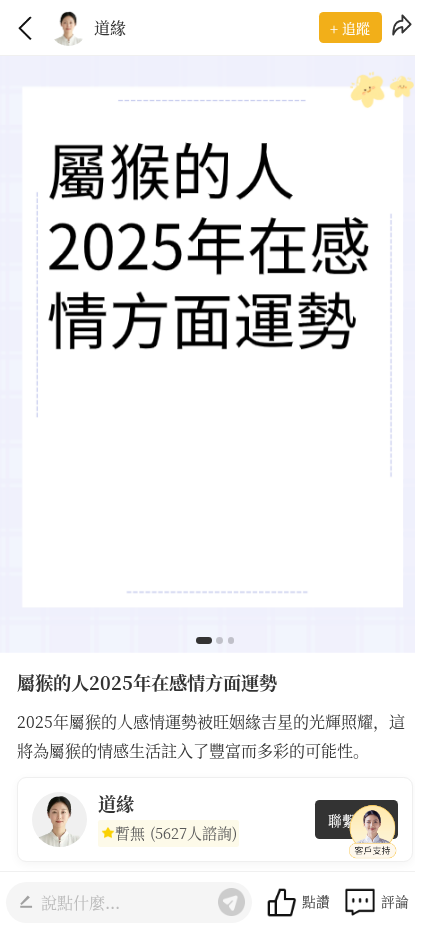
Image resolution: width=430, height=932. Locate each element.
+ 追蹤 (350, 28)
